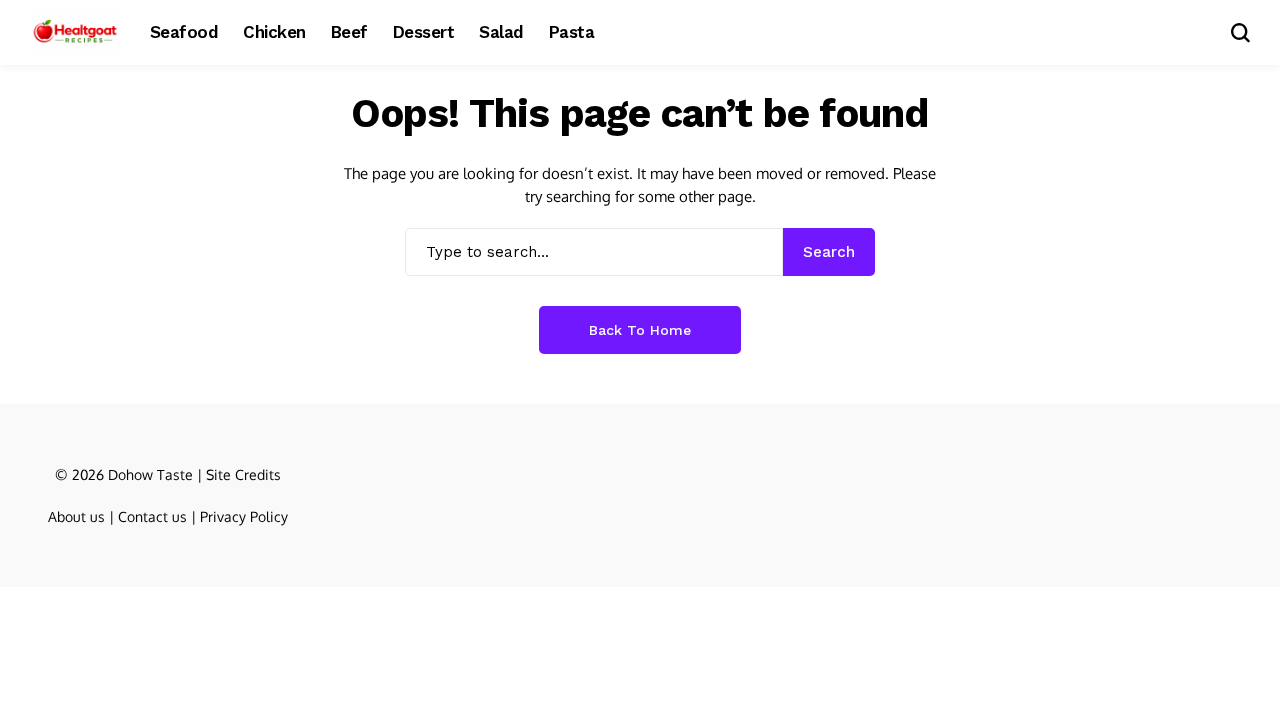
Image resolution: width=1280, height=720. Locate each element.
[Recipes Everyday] (75, 32)
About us (76, 516)
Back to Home (640, 330)
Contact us (152, 516)
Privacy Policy (244, 516)
